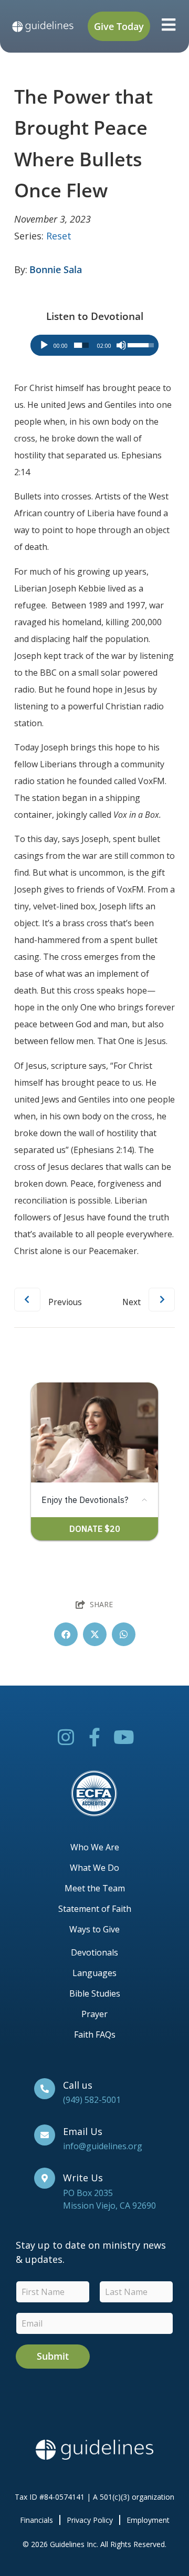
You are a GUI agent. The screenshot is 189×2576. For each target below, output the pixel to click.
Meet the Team (95, 1888)
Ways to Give (94, 1929)
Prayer (94, 2014)
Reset (59, 236)
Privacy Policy (90, 2520)
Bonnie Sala (56, 269)
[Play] (44, 345)
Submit (53, 2356)
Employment (148, 2520)
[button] (66, 1634)
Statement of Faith (95, 1909)
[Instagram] (66, 1737)
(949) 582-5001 (92, 2100)
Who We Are (95, 1847)
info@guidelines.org (103, 2146)
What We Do (94, 1868)
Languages (94, 1973)
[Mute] (121, 345)
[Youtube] (124, 1737)
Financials (36, 2520)
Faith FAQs (95, 2034)
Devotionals (94, 1952)
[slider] (81, 345)
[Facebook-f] (95, 1737)
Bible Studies (95, 1993)
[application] (95, 345)
